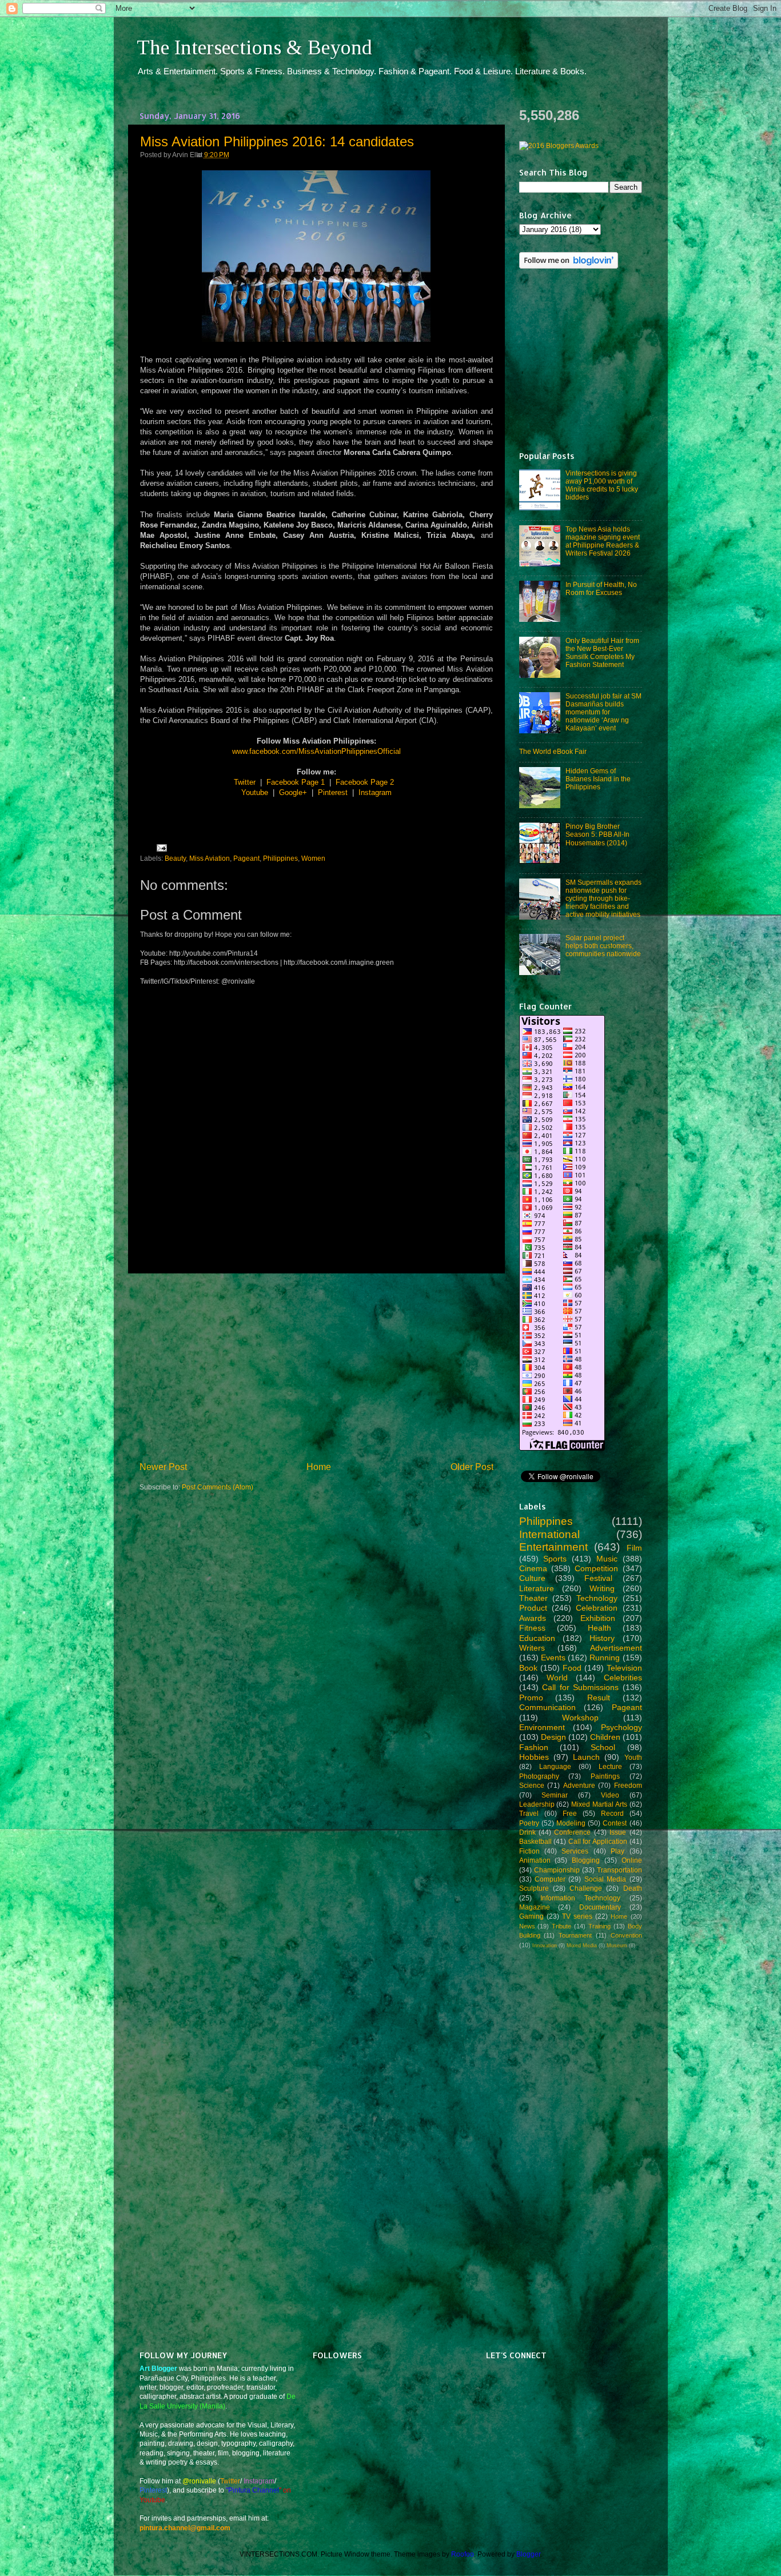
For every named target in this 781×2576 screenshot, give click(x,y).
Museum (617, 1946)
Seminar (555, 1795)
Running (605, 1658)
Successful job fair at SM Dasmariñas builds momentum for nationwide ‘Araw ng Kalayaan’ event (603, 712)
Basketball (535, 1841)
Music (607, 1559)
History (602, 1638)
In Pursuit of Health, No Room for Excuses (601, 588)
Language (555, 1766)
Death (633, 1888)
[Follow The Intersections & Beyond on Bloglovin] (569, 266)
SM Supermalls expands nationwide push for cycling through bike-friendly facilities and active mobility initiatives (603, 898)
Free (570, 1813)
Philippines (280, 858)
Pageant (246, 858)
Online (632, 1860)
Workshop (580, 1718)
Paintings (605, 1776)
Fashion (534, 1747)
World (557, 1678)
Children (605, 1737)
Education (537, 1638)
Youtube (255, 792)
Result (599, 1698)
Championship (557, 1870)
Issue (618, 1832)
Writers (532, 1648)
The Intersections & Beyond (254, 47)
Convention (626, 1935)
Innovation (545, 1946)
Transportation (619, 1870)
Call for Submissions (580, 1687)
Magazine (535, 1907)
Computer (550, 1879)
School (603, 1747)
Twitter (245, 782)
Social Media (605, 1879)
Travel (529, 1813)
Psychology (621, 1727)
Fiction (529, 1851)
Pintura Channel (254, 2490)
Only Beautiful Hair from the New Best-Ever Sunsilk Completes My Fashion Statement (602, 652)
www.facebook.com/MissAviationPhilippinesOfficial (316, 751)
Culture (532, 1578)
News (527, 1926)
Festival (598, 1578)
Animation (535, 1860)
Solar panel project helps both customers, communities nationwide (603, 946)
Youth (633, 1757)
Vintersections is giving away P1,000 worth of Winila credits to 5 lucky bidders (602, 485)
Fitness (532, 1628)
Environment (542, 1727)
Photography (539, 1776)
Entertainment (553, 1547)
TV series (577, 1916)
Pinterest (333, 792)
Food (572, 1668)
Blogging (586, 1860)
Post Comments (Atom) (218, 1487)
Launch (586, 1757)
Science (532, 1785)
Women (313, 858)
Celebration (597, 1608)
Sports (555, 1559)
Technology (597, 1598)
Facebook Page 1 (296, 782)
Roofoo (463, 2554)
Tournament (575, 1935)
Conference (572, 1832)
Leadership (537, 1804)
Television (624, 1668)
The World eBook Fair (553, 751)
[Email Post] (160, 847)
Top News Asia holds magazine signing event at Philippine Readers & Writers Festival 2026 (603, 541)
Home (319, 1467)
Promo (531, 1698)
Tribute (561, 1926)
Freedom (628, 1785)
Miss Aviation (210, 858)
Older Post (472, 1467)
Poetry (529, 1823)
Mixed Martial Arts (599, 1804)
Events (553, 1658)
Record (612, 1813)
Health (599, 1628)
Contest (615, 1823)
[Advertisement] (316, 1367)
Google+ (293, 792)
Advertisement (616, 1648)
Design (553, 1737)
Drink (527, 1832)
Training (599, 1926)
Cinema (533, 1568)
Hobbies (534, 1757)
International (549, 1534)
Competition (596, 1568)
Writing (602, 1588)
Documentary (600, 1907)
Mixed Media (582, 1946)
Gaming (531, 1916)
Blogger (528, 2554)
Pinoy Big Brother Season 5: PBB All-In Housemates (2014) (597, 834)
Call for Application (598, 1841)
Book (528, 1668)
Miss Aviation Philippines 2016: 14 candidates (277, 141)
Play (617, 1851)
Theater (533, 1598)
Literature (537, 1588)
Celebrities (623, 1678)
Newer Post (163, 1467)
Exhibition (598, 1618)
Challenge (586, 1888)
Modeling (571, 1823)
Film (634, 1548)
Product (533, 1608)
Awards (533, 1618)
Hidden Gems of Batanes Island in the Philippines (598, 779)
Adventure (579, 1785)
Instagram (375, 792)
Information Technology (580, 1898)
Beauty (175, 858)
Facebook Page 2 (365, 782)
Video (610, 1795)
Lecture (610, 1766)
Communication (547, 1707)
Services (575, 1851)
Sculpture (534, 1888)
